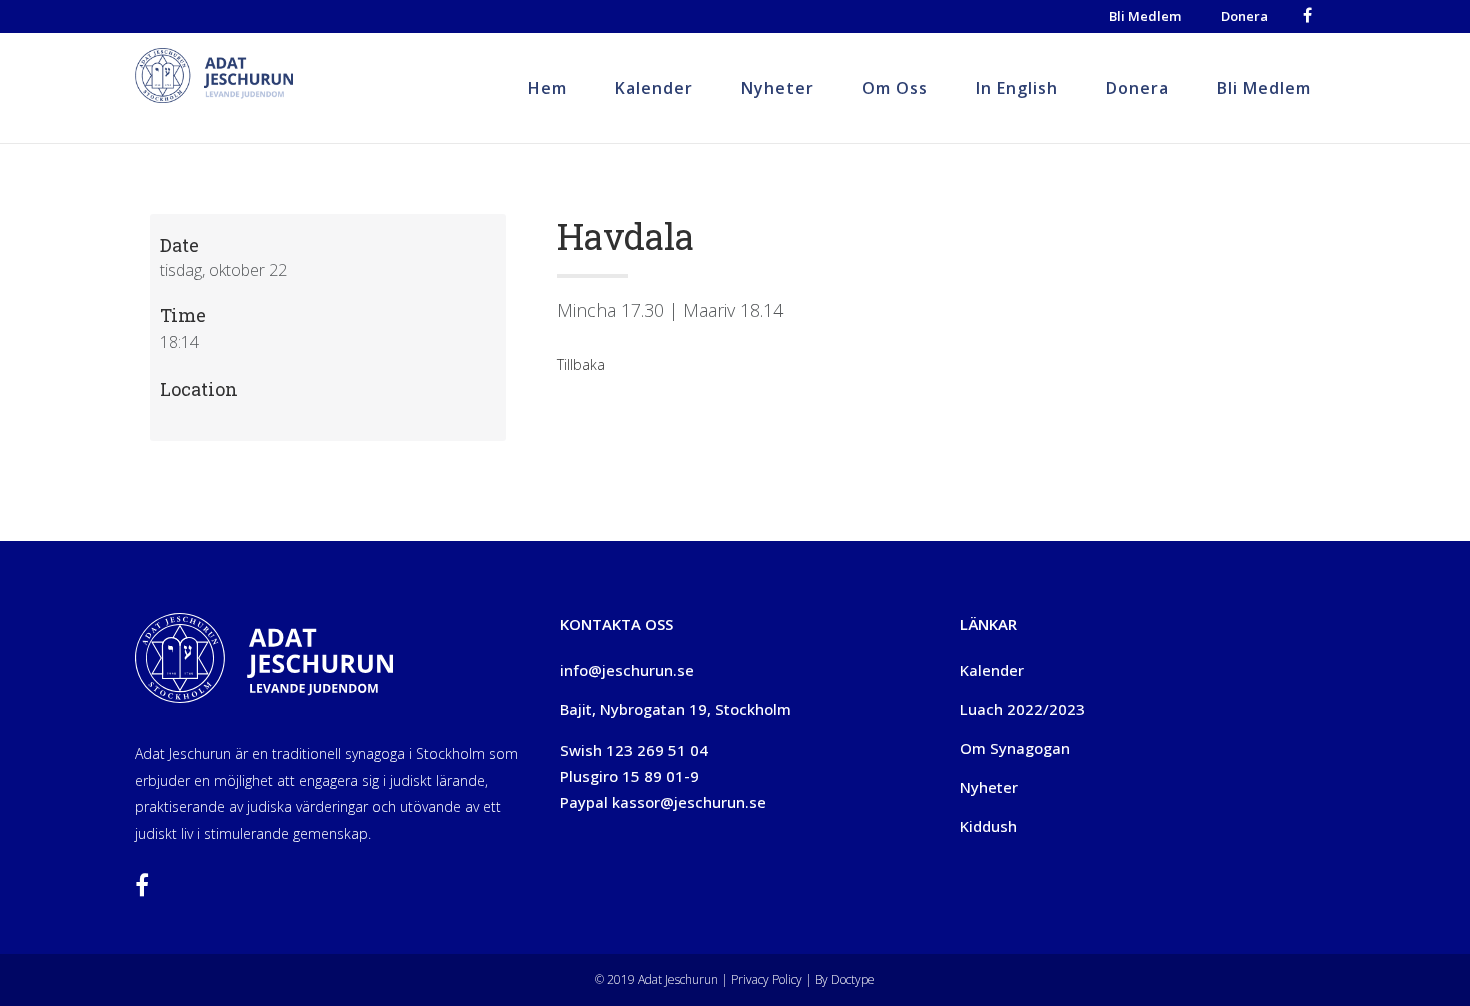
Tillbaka (581, 364)
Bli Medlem (1145, 16)
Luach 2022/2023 (1022, 709)
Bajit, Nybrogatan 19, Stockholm (675, 709)
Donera (1244, 16)
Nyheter (989, 787)
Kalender (992, 670)
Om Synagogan (1015, 748)
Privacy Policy (765, 979)
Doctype (853, 979)
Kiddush (988, 826)
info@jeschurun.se (627, 670)
